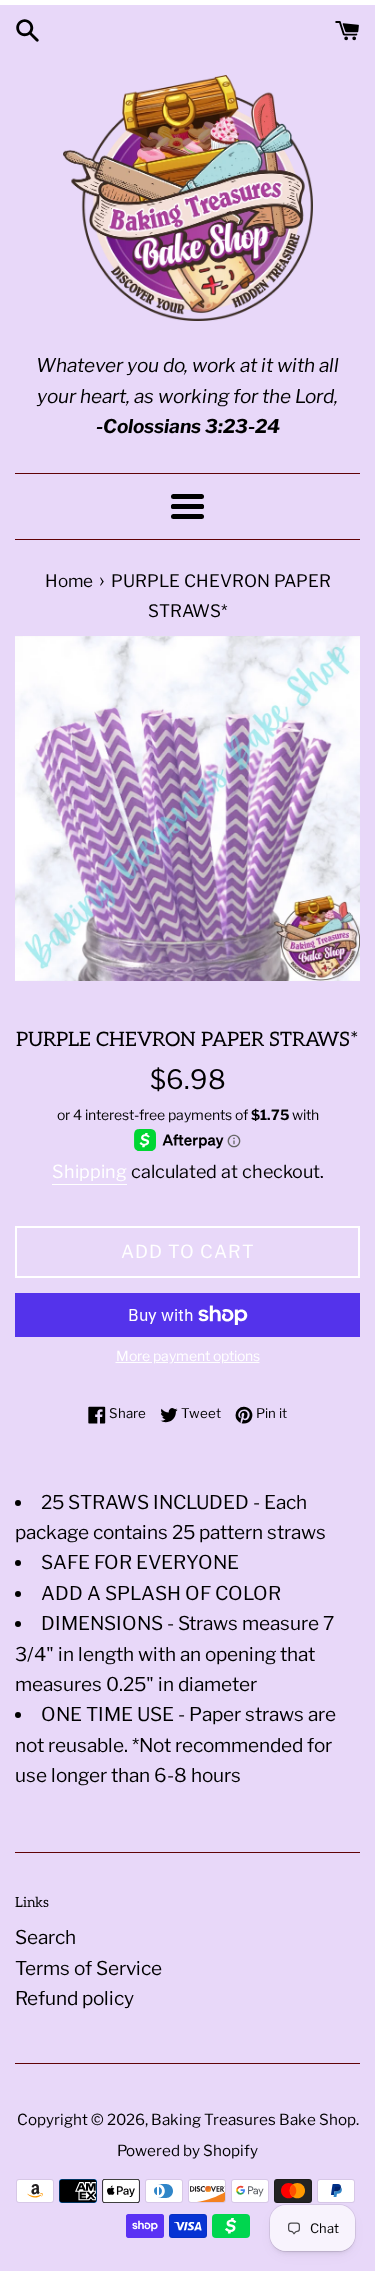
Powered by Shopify (187, 2150)
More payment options (188, 1355)
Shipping (89, 1171)
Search (45, 1937)
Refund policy (74, 1998)
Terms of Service (88, 1968)
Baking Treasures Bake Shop (253, 2119)
